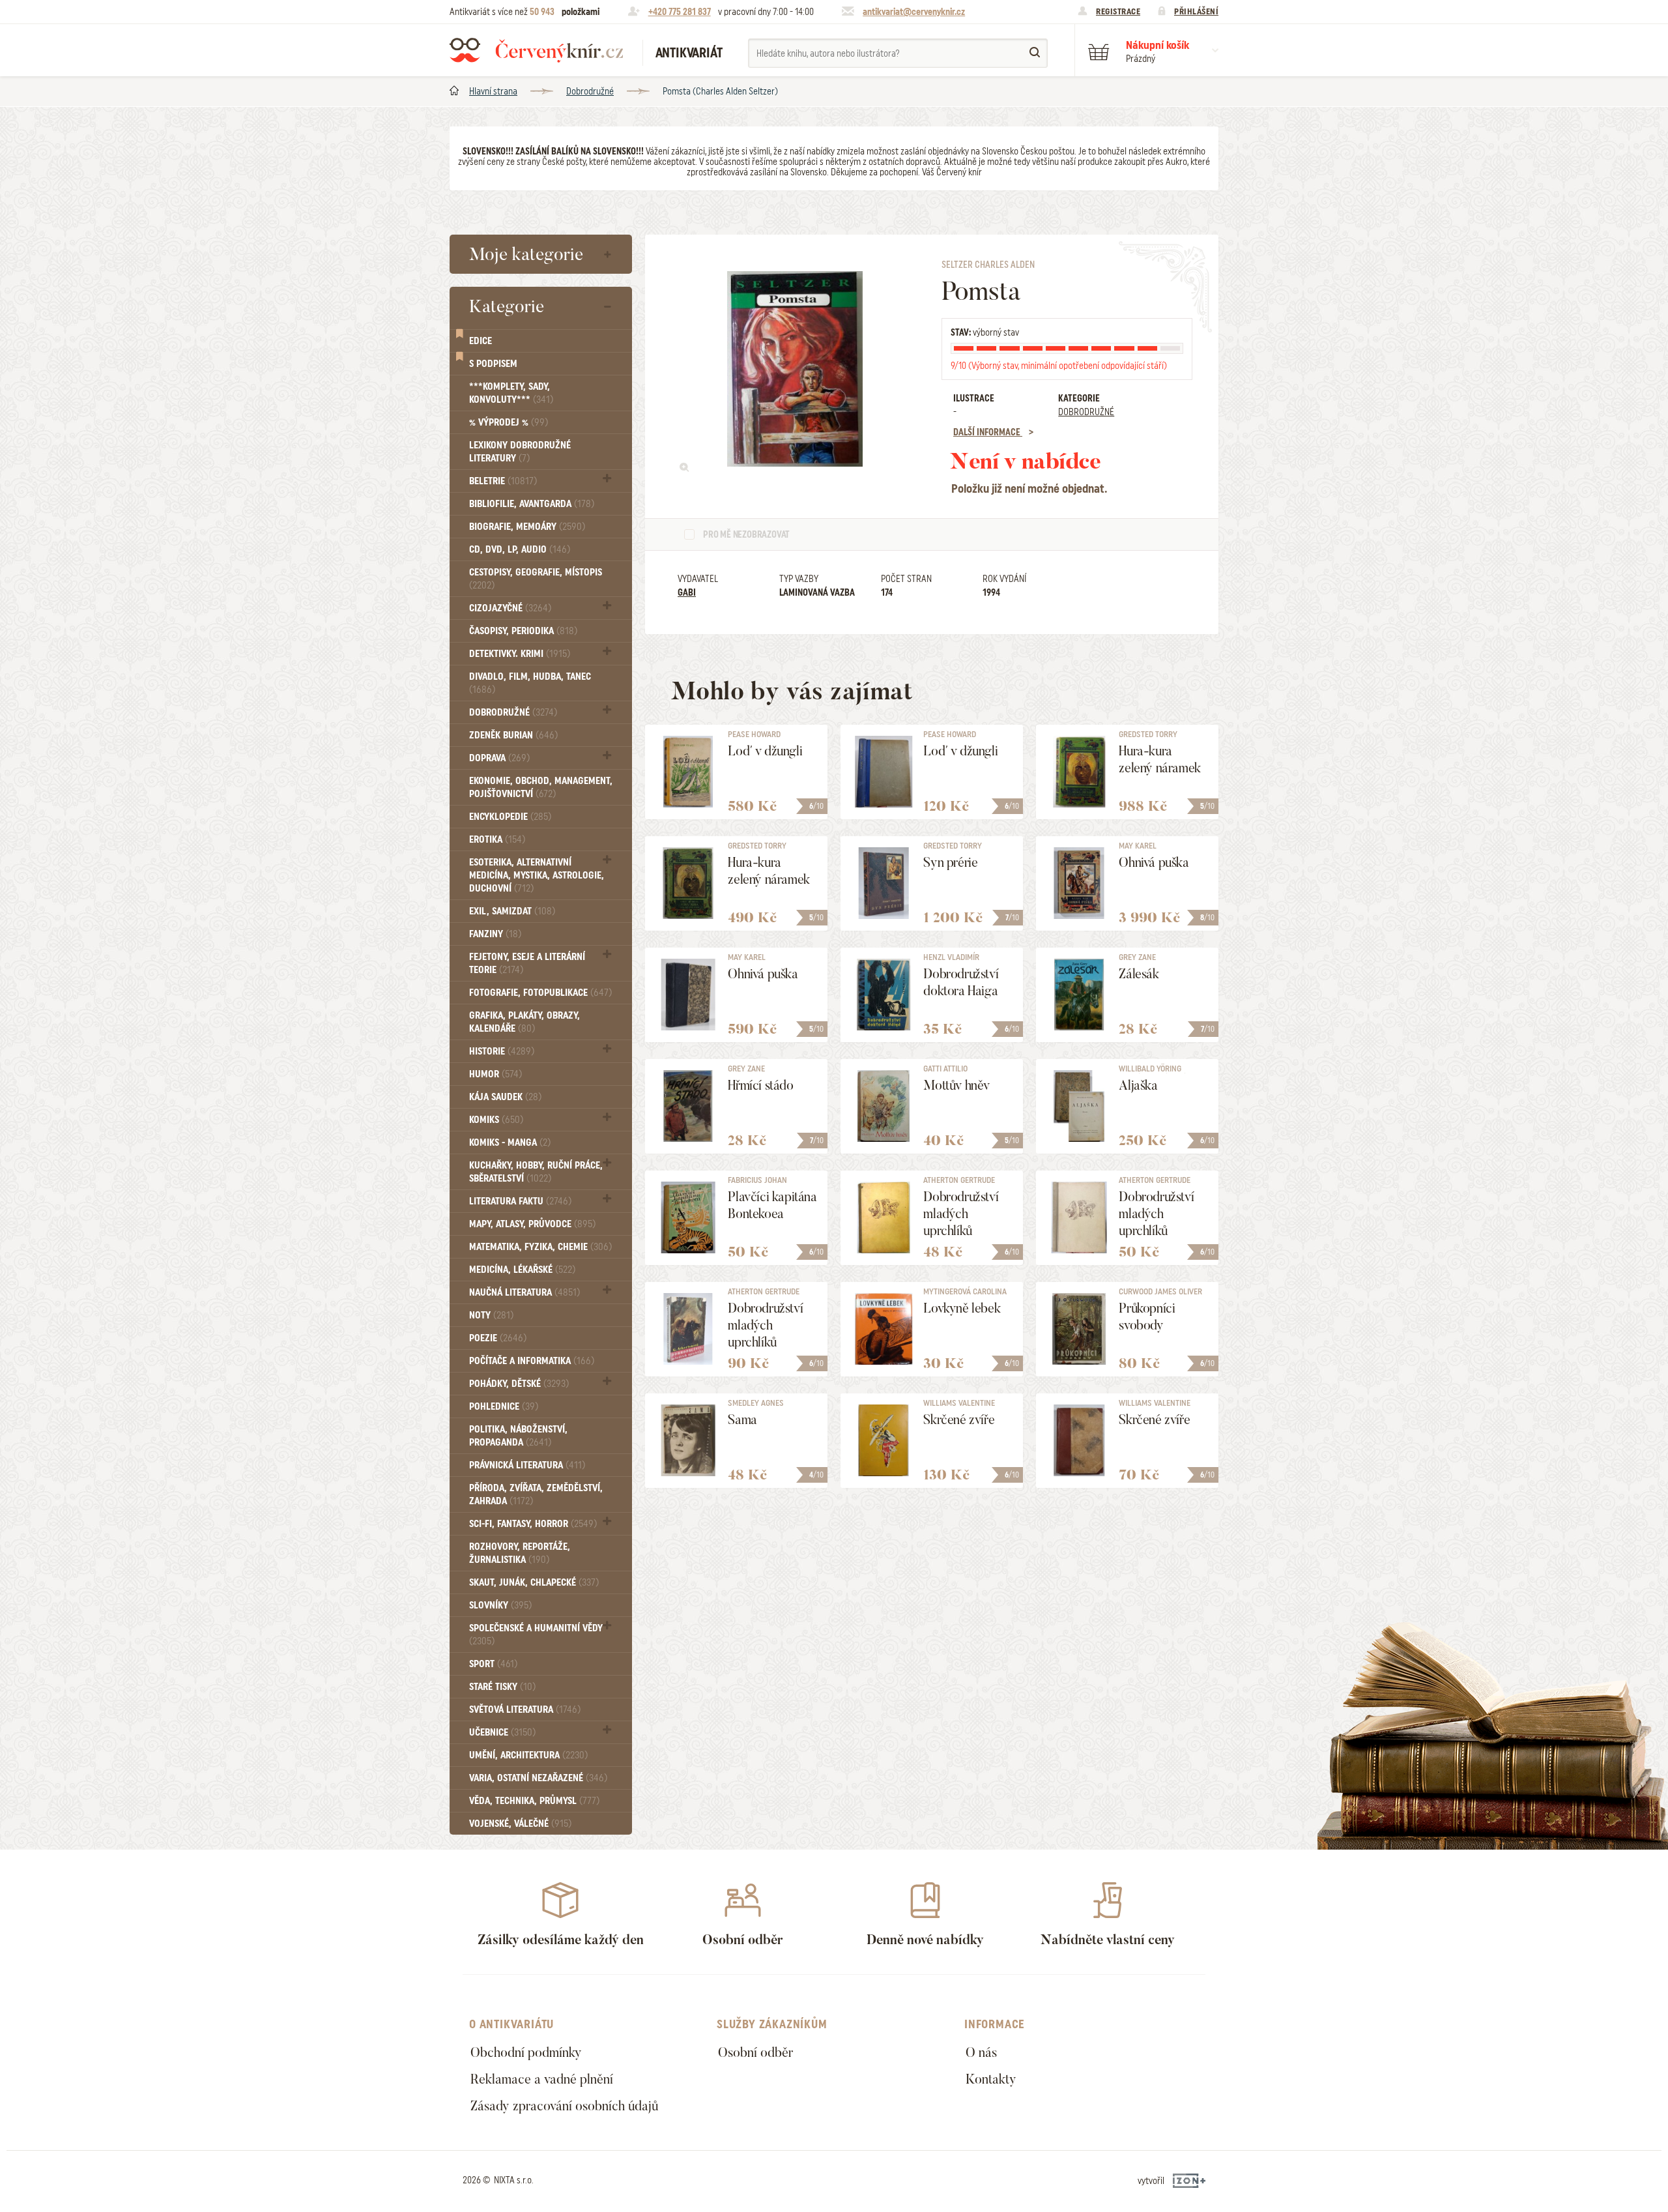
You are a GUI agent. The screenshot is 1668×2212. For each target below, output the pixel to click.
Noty (491, 1315)
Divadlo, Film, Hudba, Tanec (530, 683)
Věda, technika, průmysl (534, 1801)
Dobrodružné (590, 91)
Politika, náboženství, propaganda (518, 1436)
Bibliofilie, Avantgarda (532, 504)
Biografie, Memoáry (527, 527)
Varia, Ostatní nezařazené (538, 1778)
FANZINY (495, 934)
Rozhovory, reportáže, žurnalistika (520, 1553)
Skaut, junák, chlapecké (534, 1582)
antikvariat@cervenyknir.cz (914, 12)
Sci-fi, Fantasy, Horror (533, 1524)
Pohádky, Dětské (519, 1384)
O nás (981, 2052)
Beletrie (503, 481)
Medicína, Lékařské (522, 1270)
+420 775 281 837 (680, 12)
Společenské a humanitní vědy (536, 1634)
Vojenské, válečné (520, 1824)
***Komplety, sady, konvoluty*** (511, 393)
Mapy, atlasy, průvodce (532, 1224)
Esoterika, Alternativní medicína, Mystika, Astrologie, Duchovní (537, 875)
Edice (481, 341)
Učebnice (502, 1732)
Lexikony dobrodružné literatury (520, 452)
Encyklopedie (510, 817)
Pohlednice (504, 1406)
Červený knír (536, 50)
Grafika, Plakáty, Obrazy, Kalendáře (525, 1022)
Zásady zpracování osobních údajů (564, 2106)
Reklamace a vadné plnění (542, 2079)
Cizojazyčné (510, 608)
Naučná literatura (525, 1292)
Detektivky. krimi (520, 654)
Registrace (1118, 11)
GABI (687, 592)
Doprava (499, 758)
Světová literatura (525, 1710)
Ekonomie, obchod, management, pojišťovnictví (541, 787)
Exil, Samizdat (512, 911)
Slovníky (500, 1605)
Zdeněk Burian (513, 735)
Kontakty (991, 2079)
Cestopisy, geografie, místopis (536, 578)
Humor (496, 1074)
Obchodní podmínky (526, 2052)
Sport (493, 1664)
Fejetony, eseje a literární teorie (527, 963)
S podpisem (493, 364)
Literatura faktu (520, 1201)
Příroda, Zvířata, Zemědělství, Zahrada (536, 1494)
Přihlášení (1196, 11)
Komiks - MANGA (510, 1142)
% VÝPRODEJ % (509, 422)
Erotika (497, 839)
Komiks (496, 1120)
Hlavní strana (493, 91)
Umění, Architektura (528, 1755)
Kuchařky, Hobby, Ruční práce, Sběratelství (536, 1172)
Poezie (498, 1338)
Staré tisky (502, 1687)
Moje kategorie (526, 254)
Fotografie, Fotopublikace (540, 993)
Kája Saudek (505, 1097)
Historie (502, 1051)
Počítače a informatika (532, 1361)
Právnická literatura (527, 1465)
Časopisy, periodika (523, 631)
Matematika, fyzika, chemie (540, 1247)
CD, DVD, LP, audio (520, 549)
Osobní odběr (755, 2052)
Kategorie (507, 306)
